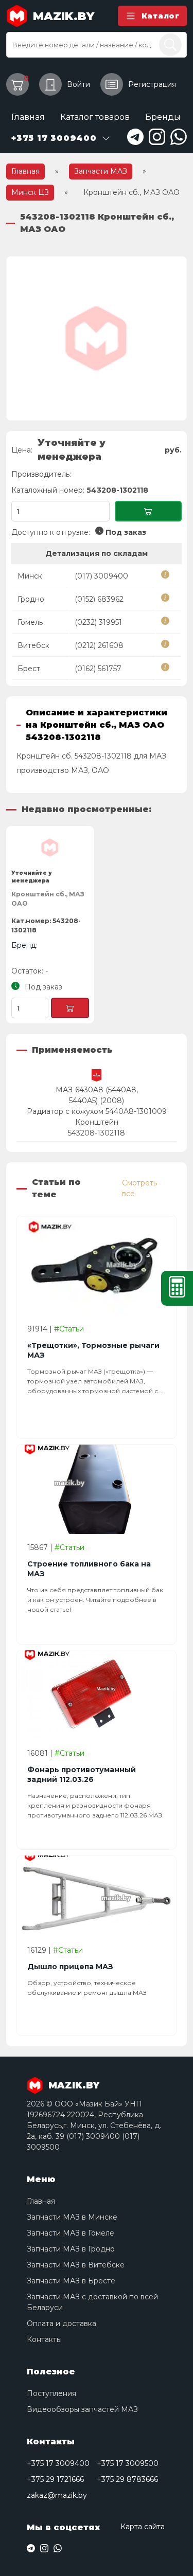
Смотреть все (139, 1188)
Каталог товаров (95, 117)
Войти (78, 84)
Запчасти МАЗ (101, 171)
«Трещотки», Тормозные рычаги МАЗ (93, 1350)
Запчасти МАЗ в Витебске (76, 2265)
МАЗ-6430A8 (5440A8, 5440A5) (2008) (97, 1095)
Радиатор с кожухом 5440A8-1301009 (97, 1111)
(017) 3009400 (101, 576)
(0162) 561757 (98, 669)
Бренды (163, 117)
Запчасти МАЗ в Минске (72, 2217)
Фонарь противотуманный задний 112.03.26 (82, 1775)
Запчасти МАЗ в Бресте (71, 2281)
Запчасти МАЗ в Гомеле (71, 2233)
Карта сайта (143, 2527)
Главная (28, 117)
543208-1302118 (97, 1133)
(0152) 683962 (99, 599)
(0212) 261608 (99, 645)
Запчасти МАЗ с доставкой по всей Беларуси (92, 2302)
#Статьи (69, 1329)
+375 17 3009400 (58, 2463)
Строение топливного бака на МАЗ (89, 1569)
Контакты (44, 2339)
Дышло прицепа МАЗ (70, 1967)
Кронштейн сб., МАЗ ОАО (48, 899)
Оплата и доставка (62, 2323)
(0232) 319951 (98, 622)
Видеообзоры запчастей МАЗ (82, 2409)
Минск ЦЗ (30, 192)
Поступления (51, 2393)
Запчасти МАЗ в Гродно (71, 2249)
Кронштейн (97, 1122)
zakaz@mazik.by (57, 2495)
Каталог (161, 16)
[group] (97, 338)
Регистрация (152, 84)
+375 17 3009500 (128, 2463)
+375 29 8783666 (127, 2479)
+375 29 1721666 (55, 2479)
